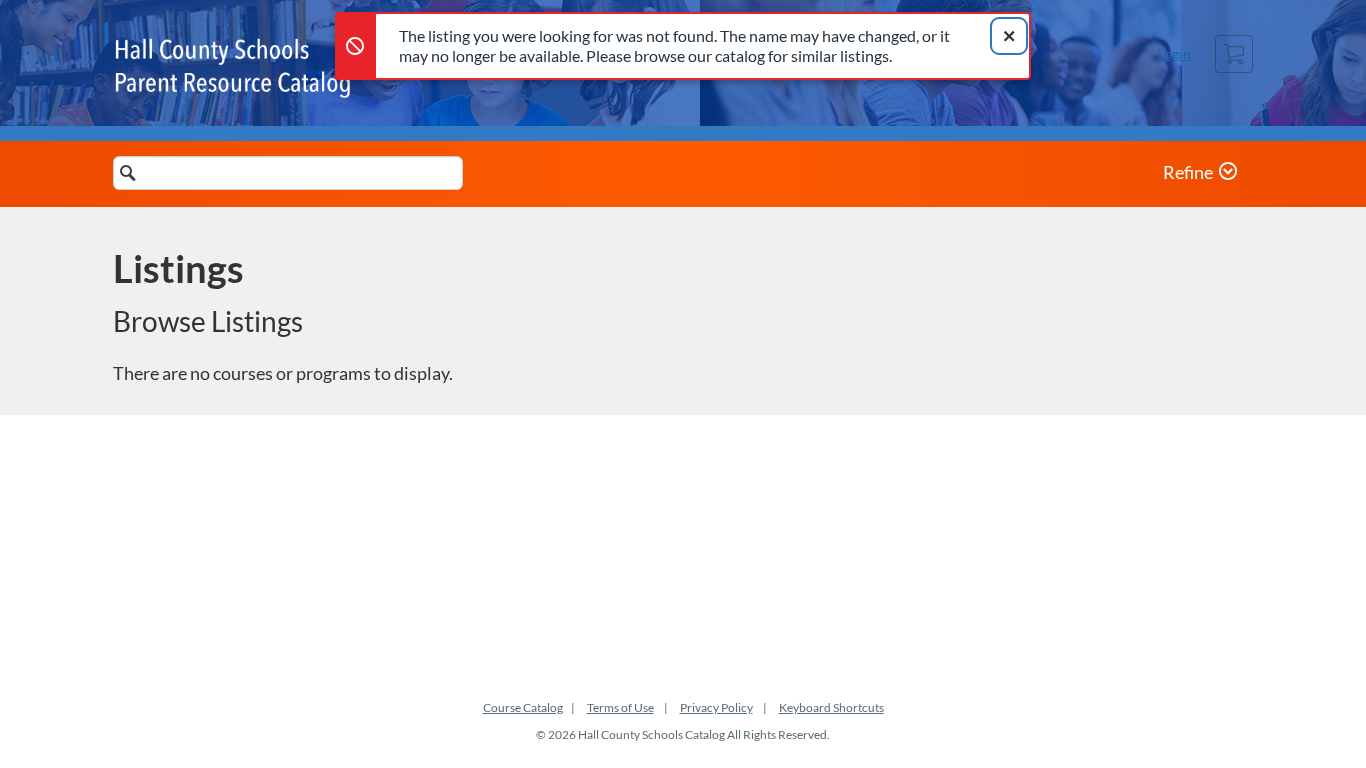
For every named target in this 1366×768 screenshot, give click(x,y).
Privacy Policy (716, 707)
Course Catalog (523, 707)
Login (1174, 53)
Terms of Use (620, 707)
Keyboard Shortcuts (831, 707)
